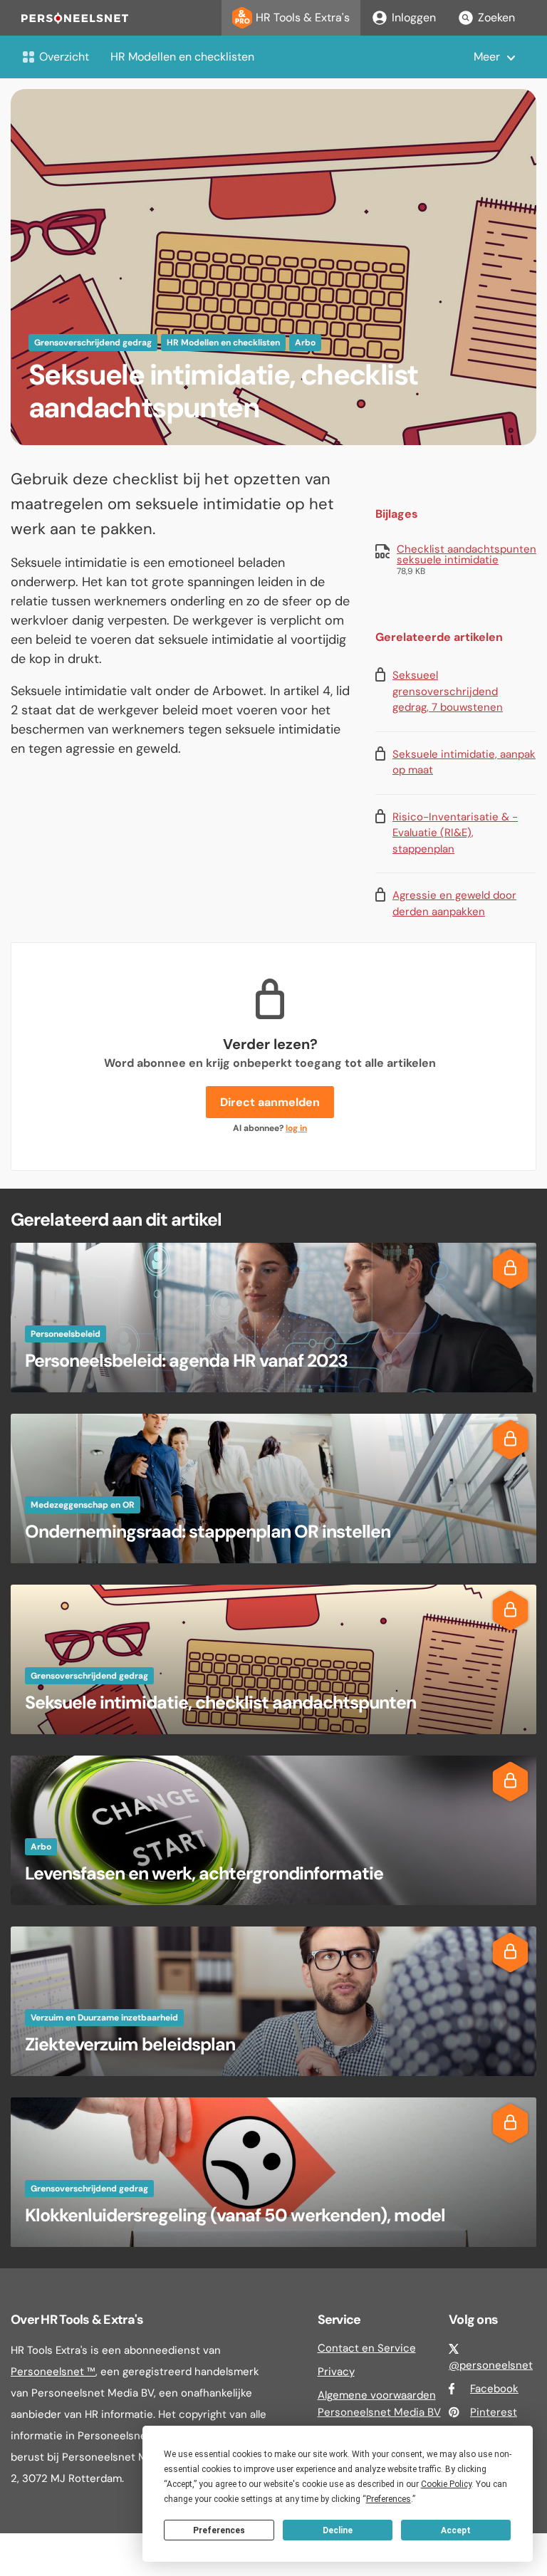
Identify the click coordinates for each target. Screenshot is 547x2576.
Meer (487, 57)
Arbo (305, 343)
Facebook (494, 2389)
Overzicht (64, 57)
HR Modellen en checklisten (182, 57)
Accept (456, 2530)
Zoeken (496, 17)
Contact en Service (367, 2348)
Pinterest (494, 2412)
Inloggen (414, 17)
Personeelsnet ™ (53, 2372)
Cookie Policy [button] (446, 2484)
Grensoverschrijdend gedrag (93, 343)
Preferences (219, 2530)
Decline (338, 2530)
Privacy (336, 2372)
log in (296, 1128)
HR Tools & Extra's (303, 17)
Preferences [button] (389, 2499)
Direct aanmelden (270, 1102)
